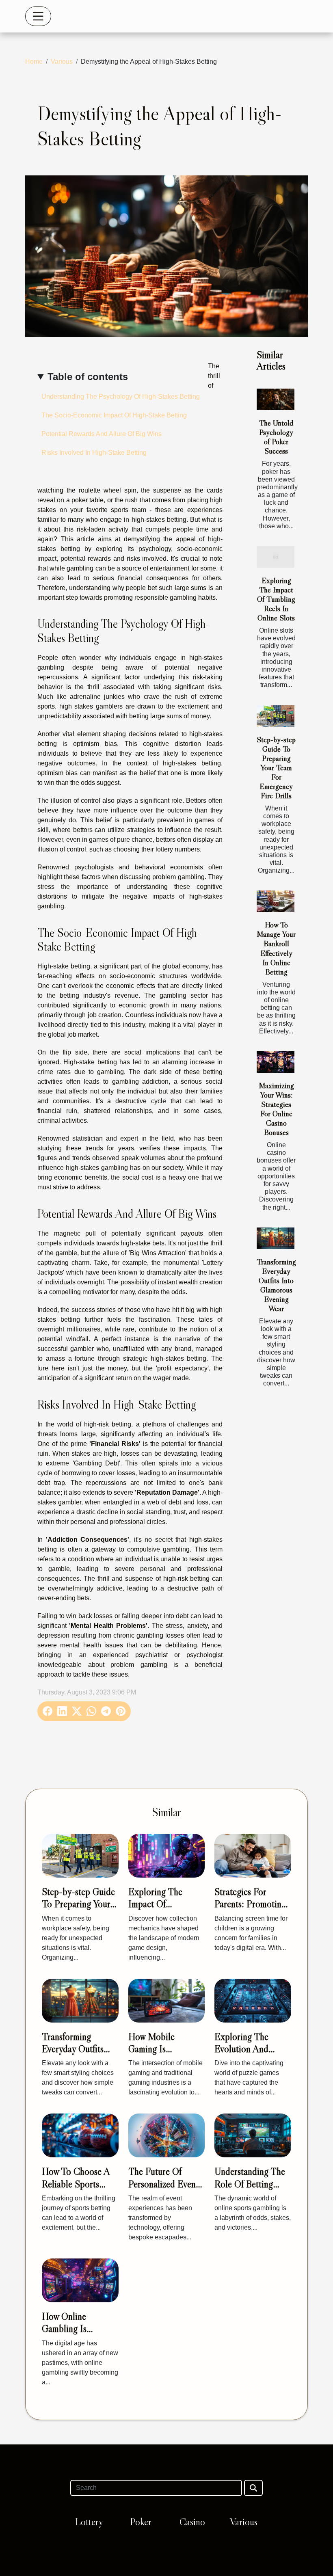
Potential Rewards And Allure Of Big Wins (102, 434)
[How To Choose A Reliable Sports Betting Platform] (80, 2135)
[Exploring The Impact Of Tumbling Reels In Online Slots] (276, 557)
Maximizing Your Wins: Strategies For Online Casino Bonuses (276, 1109)
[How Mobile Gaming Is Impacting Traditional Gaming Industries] (167, 2000)
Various (62, 62)
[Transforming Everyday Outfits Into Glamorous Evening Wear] (276, 1238)
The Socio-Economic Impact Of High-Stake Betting (114, 415)
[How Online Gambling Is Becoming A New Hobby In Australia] (80, 2280)
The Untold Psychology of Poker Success (276, 437)
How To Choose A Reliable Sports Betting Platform (76, 2184)
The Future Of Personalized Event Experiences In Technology (163, 2190)
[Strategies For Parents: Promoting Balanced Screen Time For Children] (253, 1855)
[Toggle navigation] (38, 16)
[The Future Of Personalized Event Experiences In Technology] (167, 2135)
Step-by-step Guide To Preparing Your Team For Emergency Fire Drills (276, 767)
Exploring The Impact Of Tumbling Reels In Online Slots (276, 599)
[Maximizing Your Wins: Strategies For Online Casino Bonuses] (276, 1062)
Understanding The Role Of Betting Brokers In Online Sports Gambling (250, 2190)
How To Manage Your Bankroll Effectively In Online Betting (276, 948)
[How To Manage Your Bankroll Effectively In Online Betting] (276, 901)
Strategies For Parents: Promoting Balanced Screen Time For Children (250, 1910)
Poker (141, 2522)
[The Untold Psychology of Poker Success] (276, 399)
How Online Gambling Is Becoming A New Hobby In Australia (77, 2335)
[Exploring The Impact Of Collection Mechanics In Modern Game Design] (167, 1855)
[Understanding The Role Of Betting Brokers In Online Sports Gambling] (253, 2135)
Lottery (89, 2522)
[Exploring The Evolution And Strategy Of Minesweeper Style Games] (253, 2000)
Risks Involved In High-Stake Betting (94, 453)
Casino (192, 2522)
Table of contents (88, 377)
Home (34, 62)
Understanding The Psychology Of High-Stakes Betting (121, 397)
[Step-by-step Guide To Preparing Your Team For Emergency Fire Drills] (276, 716)
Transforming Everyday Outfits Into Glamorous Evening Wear (276, 1285)
